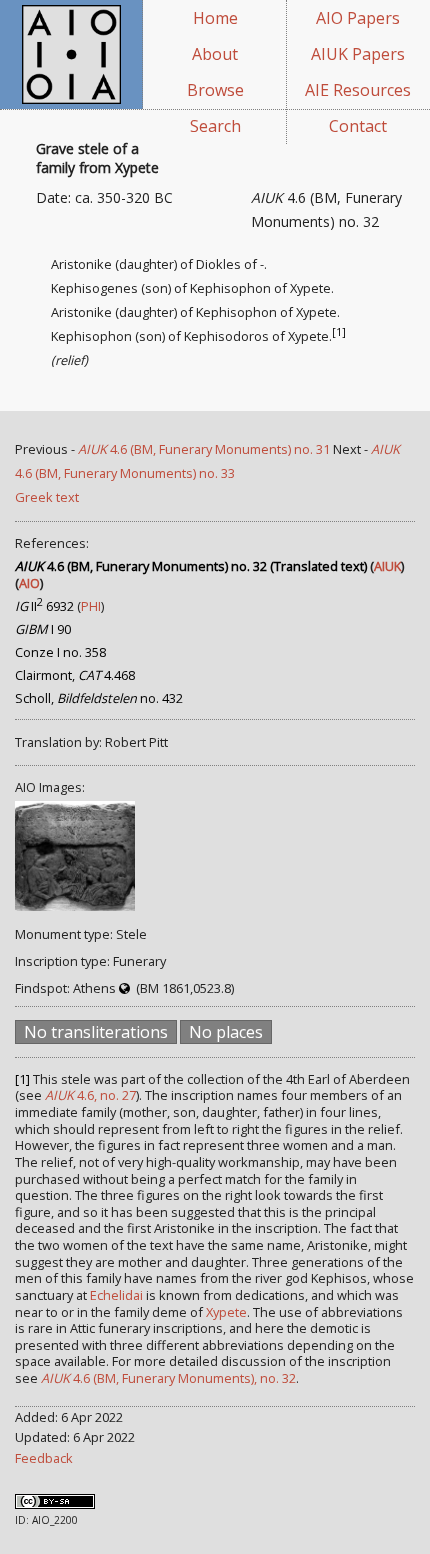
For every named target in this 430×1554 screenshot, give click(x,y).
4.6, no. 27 (90, 1095)
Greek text (47, 497)
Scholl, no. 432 (99, 698)
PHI (91, 606)
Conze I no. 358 (60, 652)
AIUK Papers (358, 54)
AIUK (387, 566)
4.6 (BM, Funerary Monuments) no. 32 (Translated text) (191, 566)
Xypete (226, 1312)
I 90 (43, 629)
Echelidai (116, 1295)
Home (215, 18)
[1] (339, 332)
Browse (215, 90)
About (215, 54)
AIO (29, 583)
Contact (358, 126)
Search (215, 126)
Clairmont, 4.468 (75, 675)
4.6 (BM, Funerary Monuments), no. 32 (168, 1378)
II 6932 (44, 606)
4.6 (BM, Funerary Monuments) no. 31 (204, 449)
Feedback (44, 1458)
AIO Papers (358, 18)
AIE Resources (358, 90)
